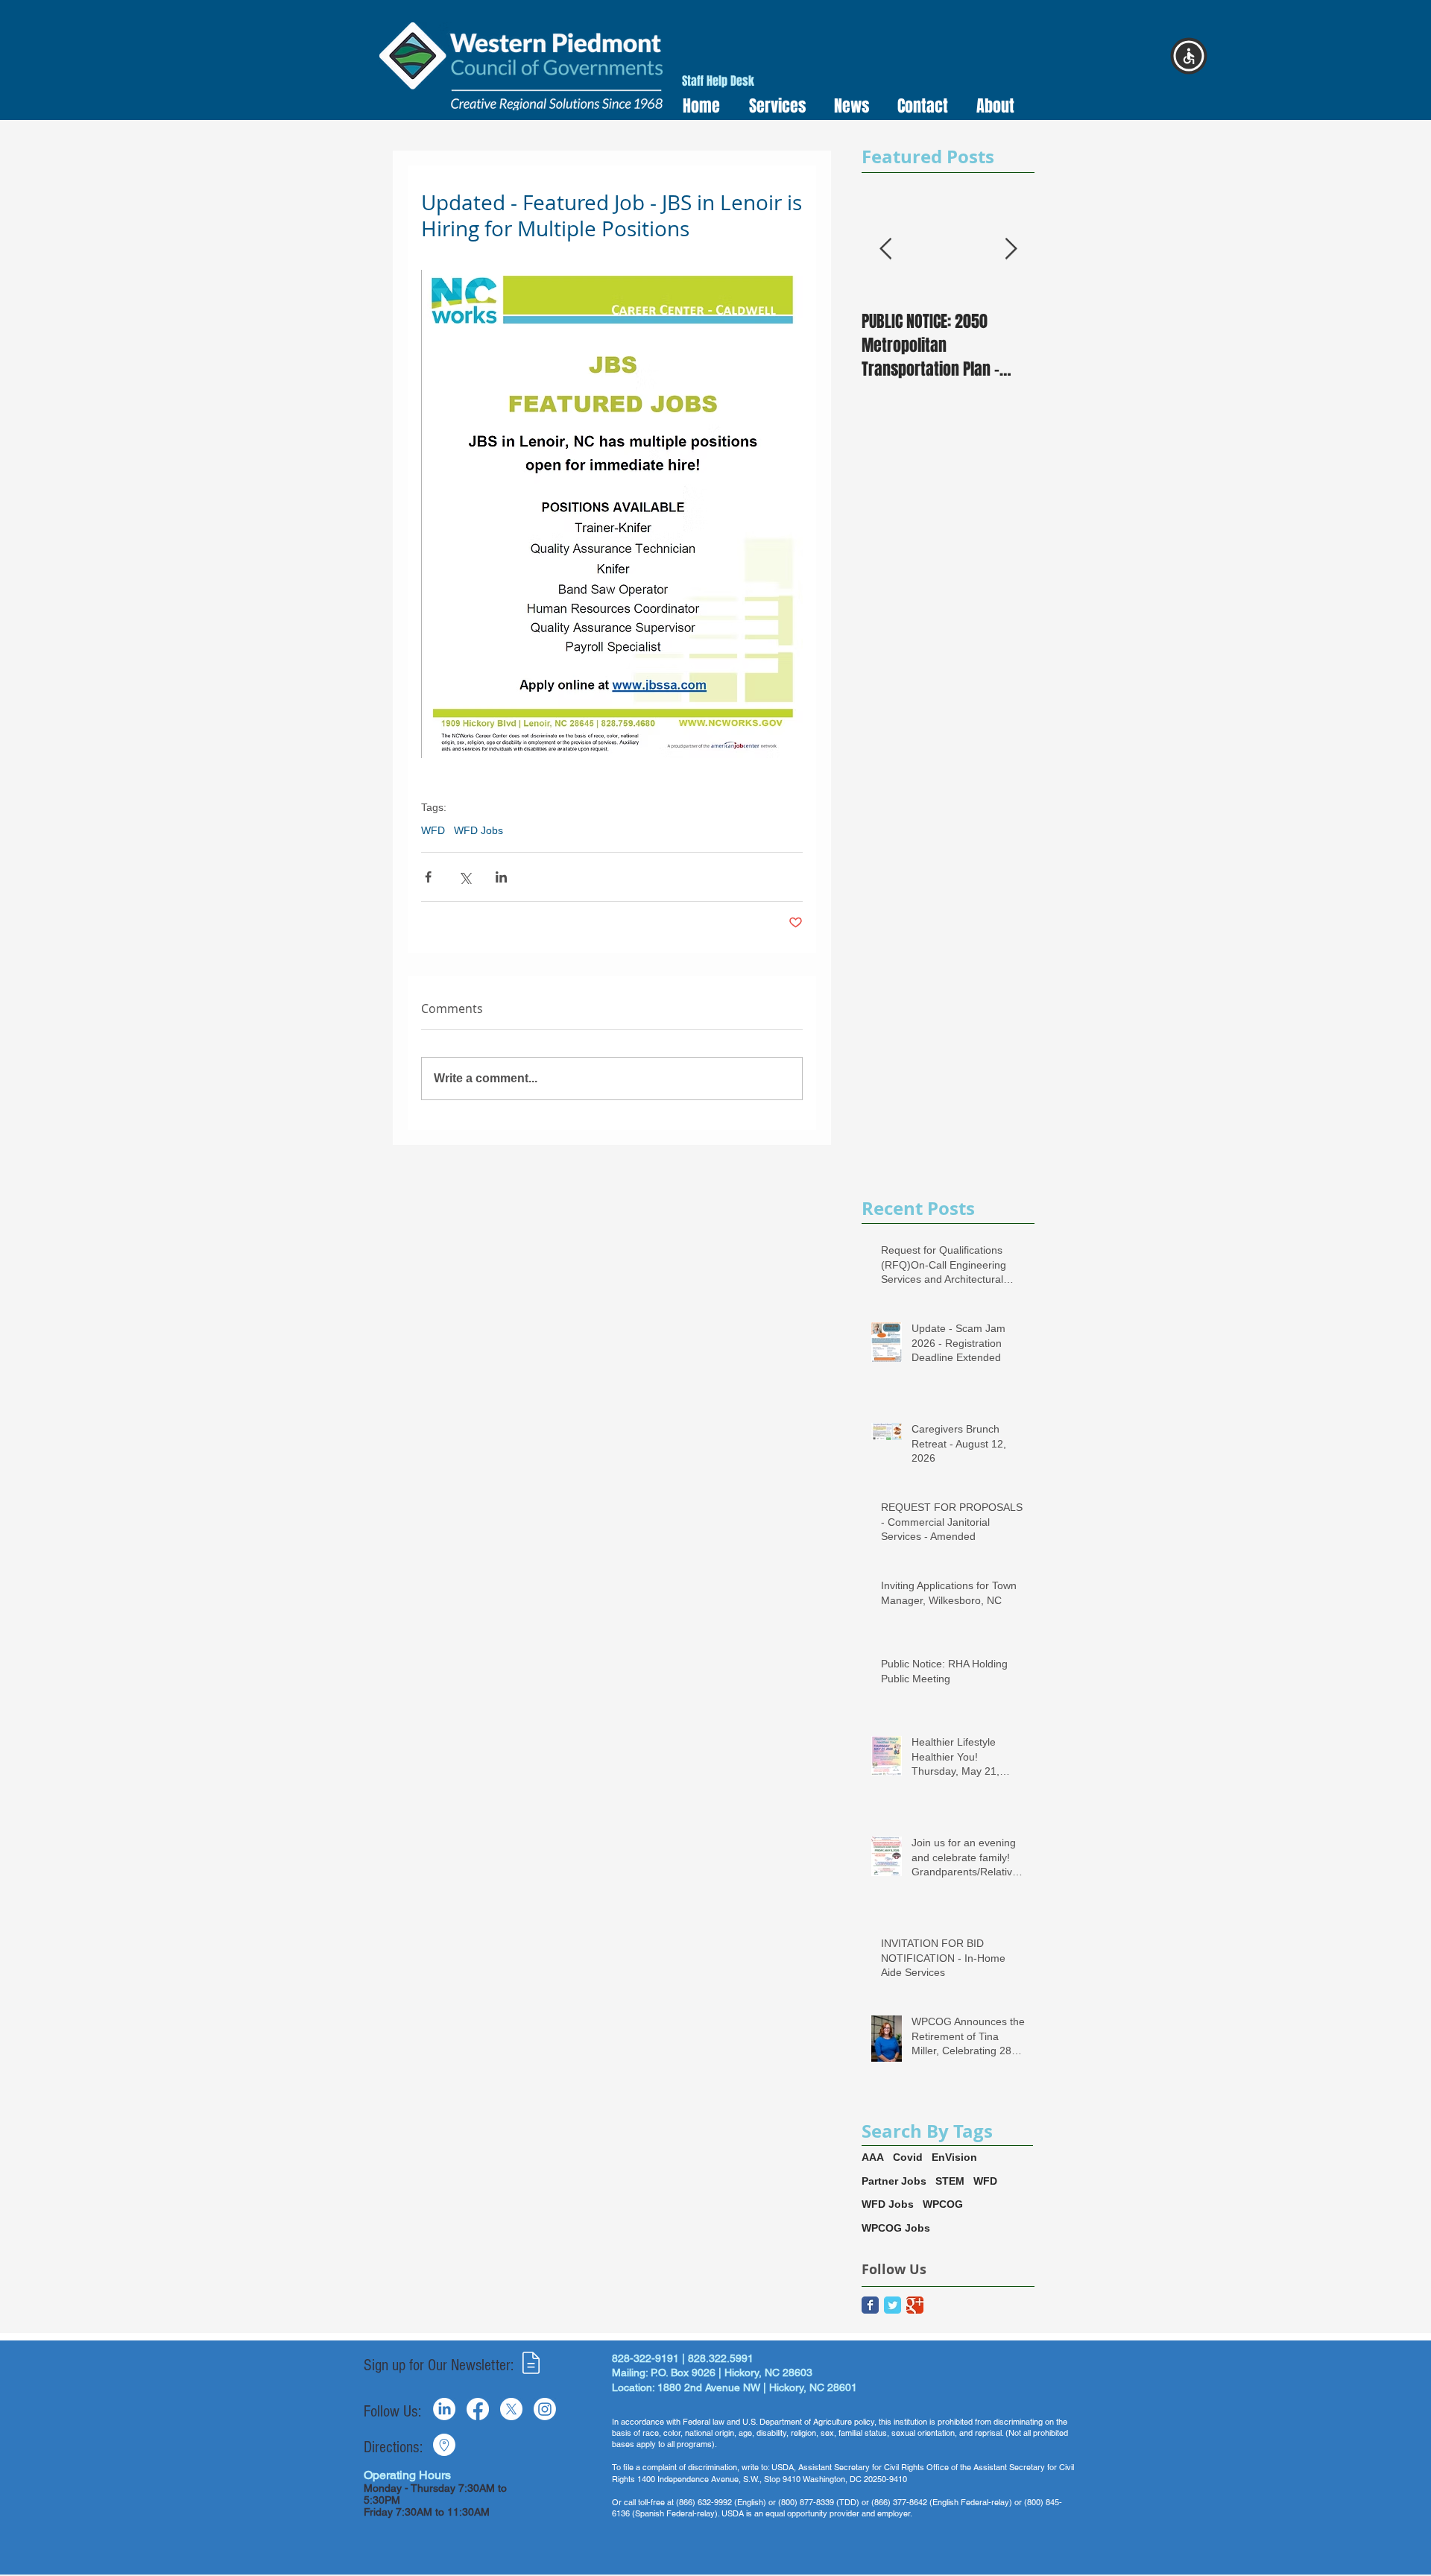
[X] (511, 2409)
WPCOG (943, 2204)
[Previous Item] (885, 249)
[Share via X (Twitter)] (465, 877)
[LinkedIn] (444, 2409)
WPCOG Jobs (896, 2228)
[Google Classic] (915, 2305)
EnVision (954, 2157)
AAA (873, 2157)
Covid (908, 2157)
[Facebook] (478, 2409)
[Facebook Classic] (870, 2305)
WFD (433, 830)
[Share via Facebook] (428, 877)
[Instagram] (545, 2409)
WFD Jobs (478, 830)
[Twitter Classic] (893, 2305)
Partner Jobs (894, 2181)
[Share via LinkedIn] (501, 877)
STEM (950, 2181)
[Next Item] (1011, 249)
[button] (773, 106)
